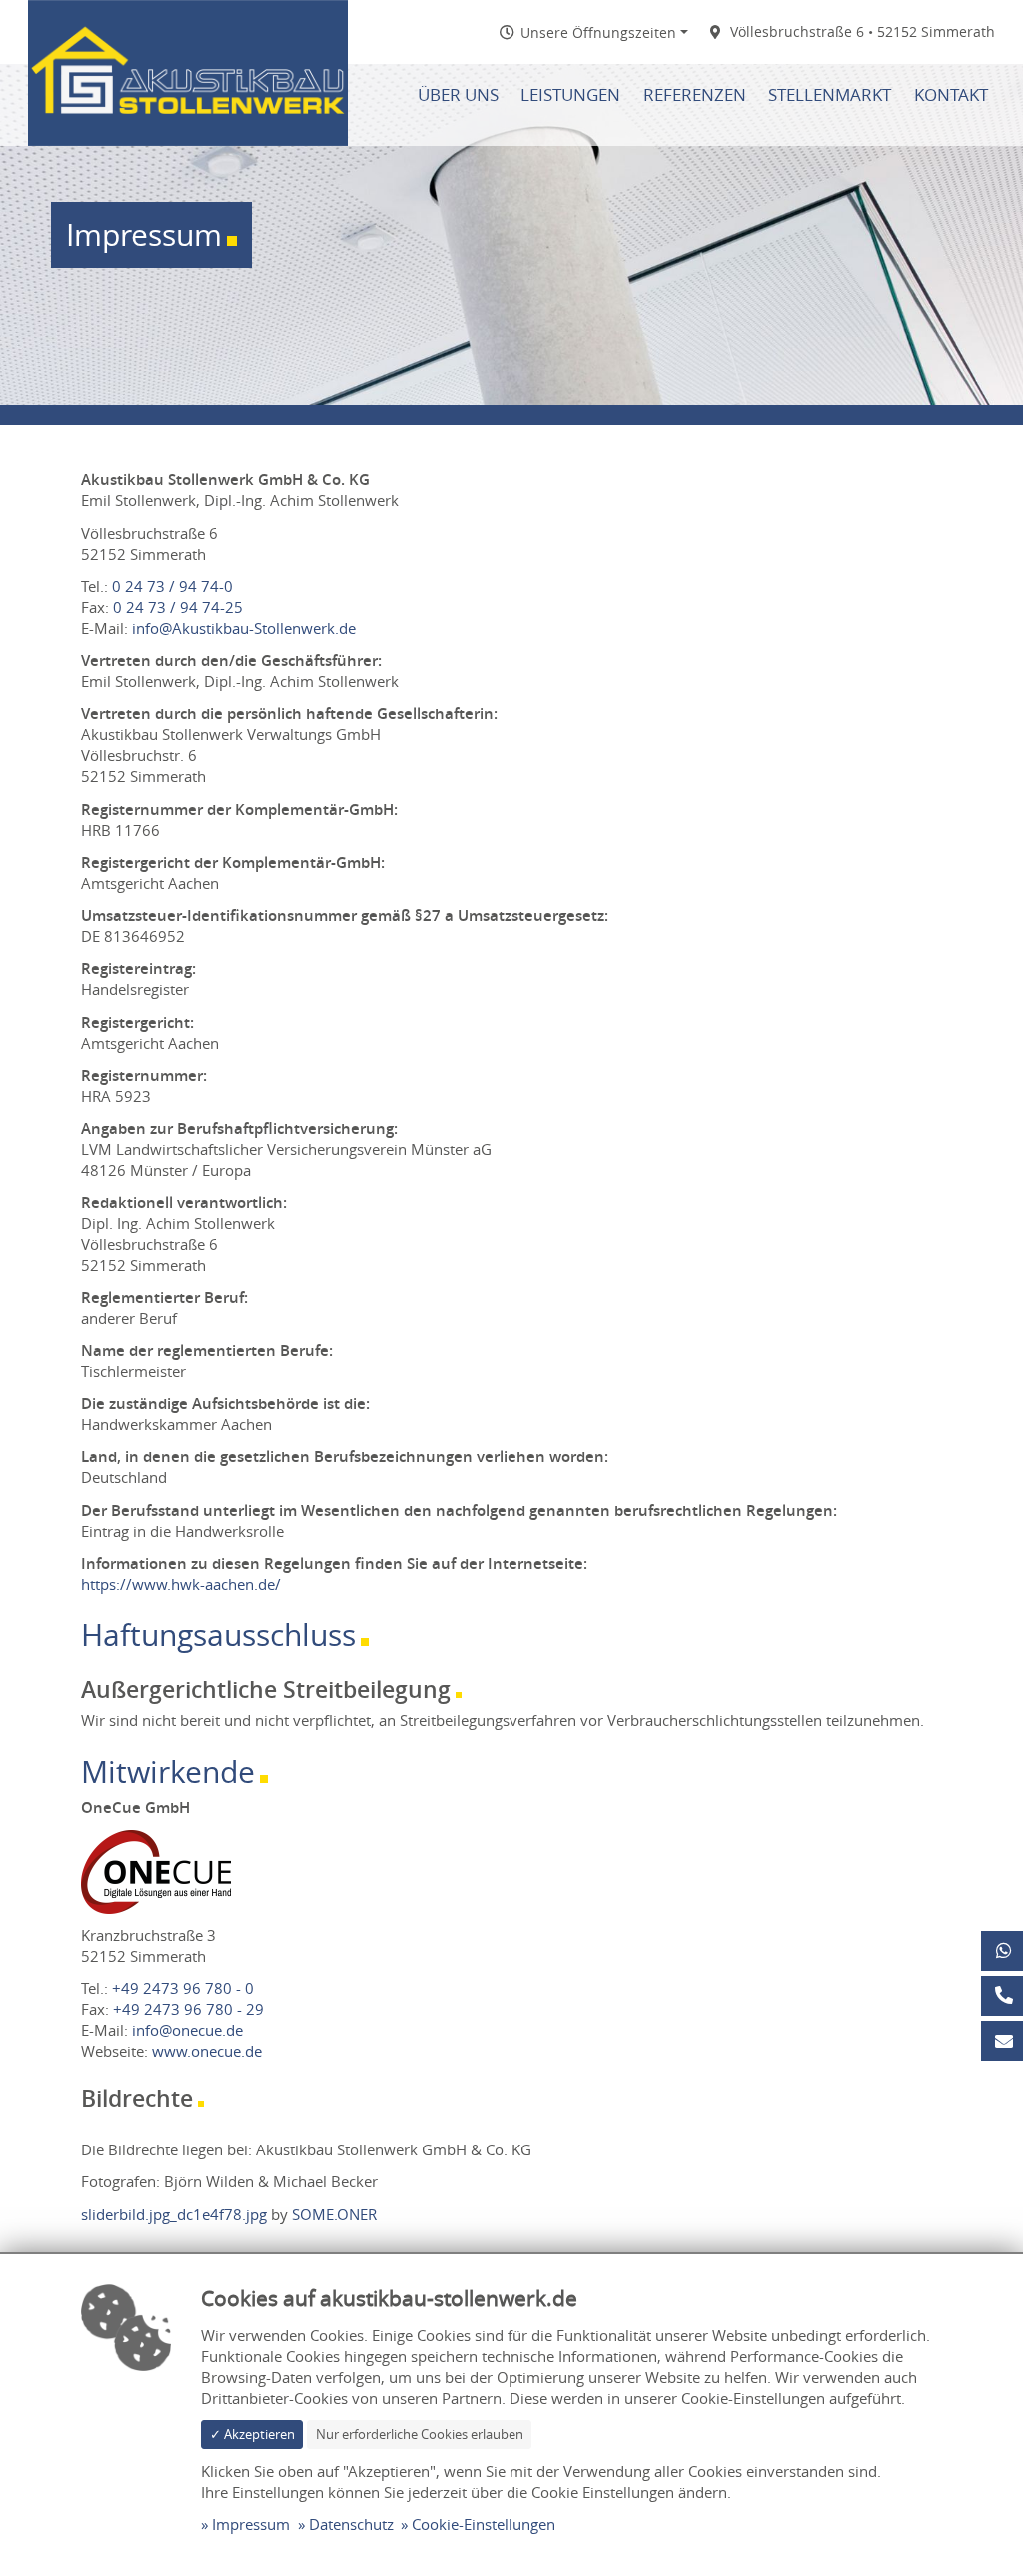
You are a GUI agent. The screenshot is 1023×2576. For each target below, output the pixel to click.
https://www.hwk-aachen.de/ (181, 1584)
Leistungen (570, 95)
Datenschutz (351, 2524)
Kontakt (951, 95)
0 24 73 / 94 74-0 (172, 586)
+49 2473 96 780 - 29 (188, 2009)
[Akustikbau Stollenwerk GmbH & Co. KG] (188, 71)
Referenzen (695, 95)
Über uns (458, 95)
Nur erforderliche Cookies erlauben (420, 2434)
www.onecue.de (207, 2051)
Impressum (251, 2524)
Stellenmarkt (830, 95)
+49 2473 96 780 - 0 (183, 1988)
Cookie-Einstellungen (484, 2524)
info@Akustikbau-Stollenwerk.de (244, 628)
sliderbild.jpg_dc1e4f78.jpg (174, 2214)
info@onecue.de (187, 2030)
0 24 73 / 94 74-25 (178, 607)
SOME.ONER (334, 2214)
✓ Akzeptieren (252, 2434)
